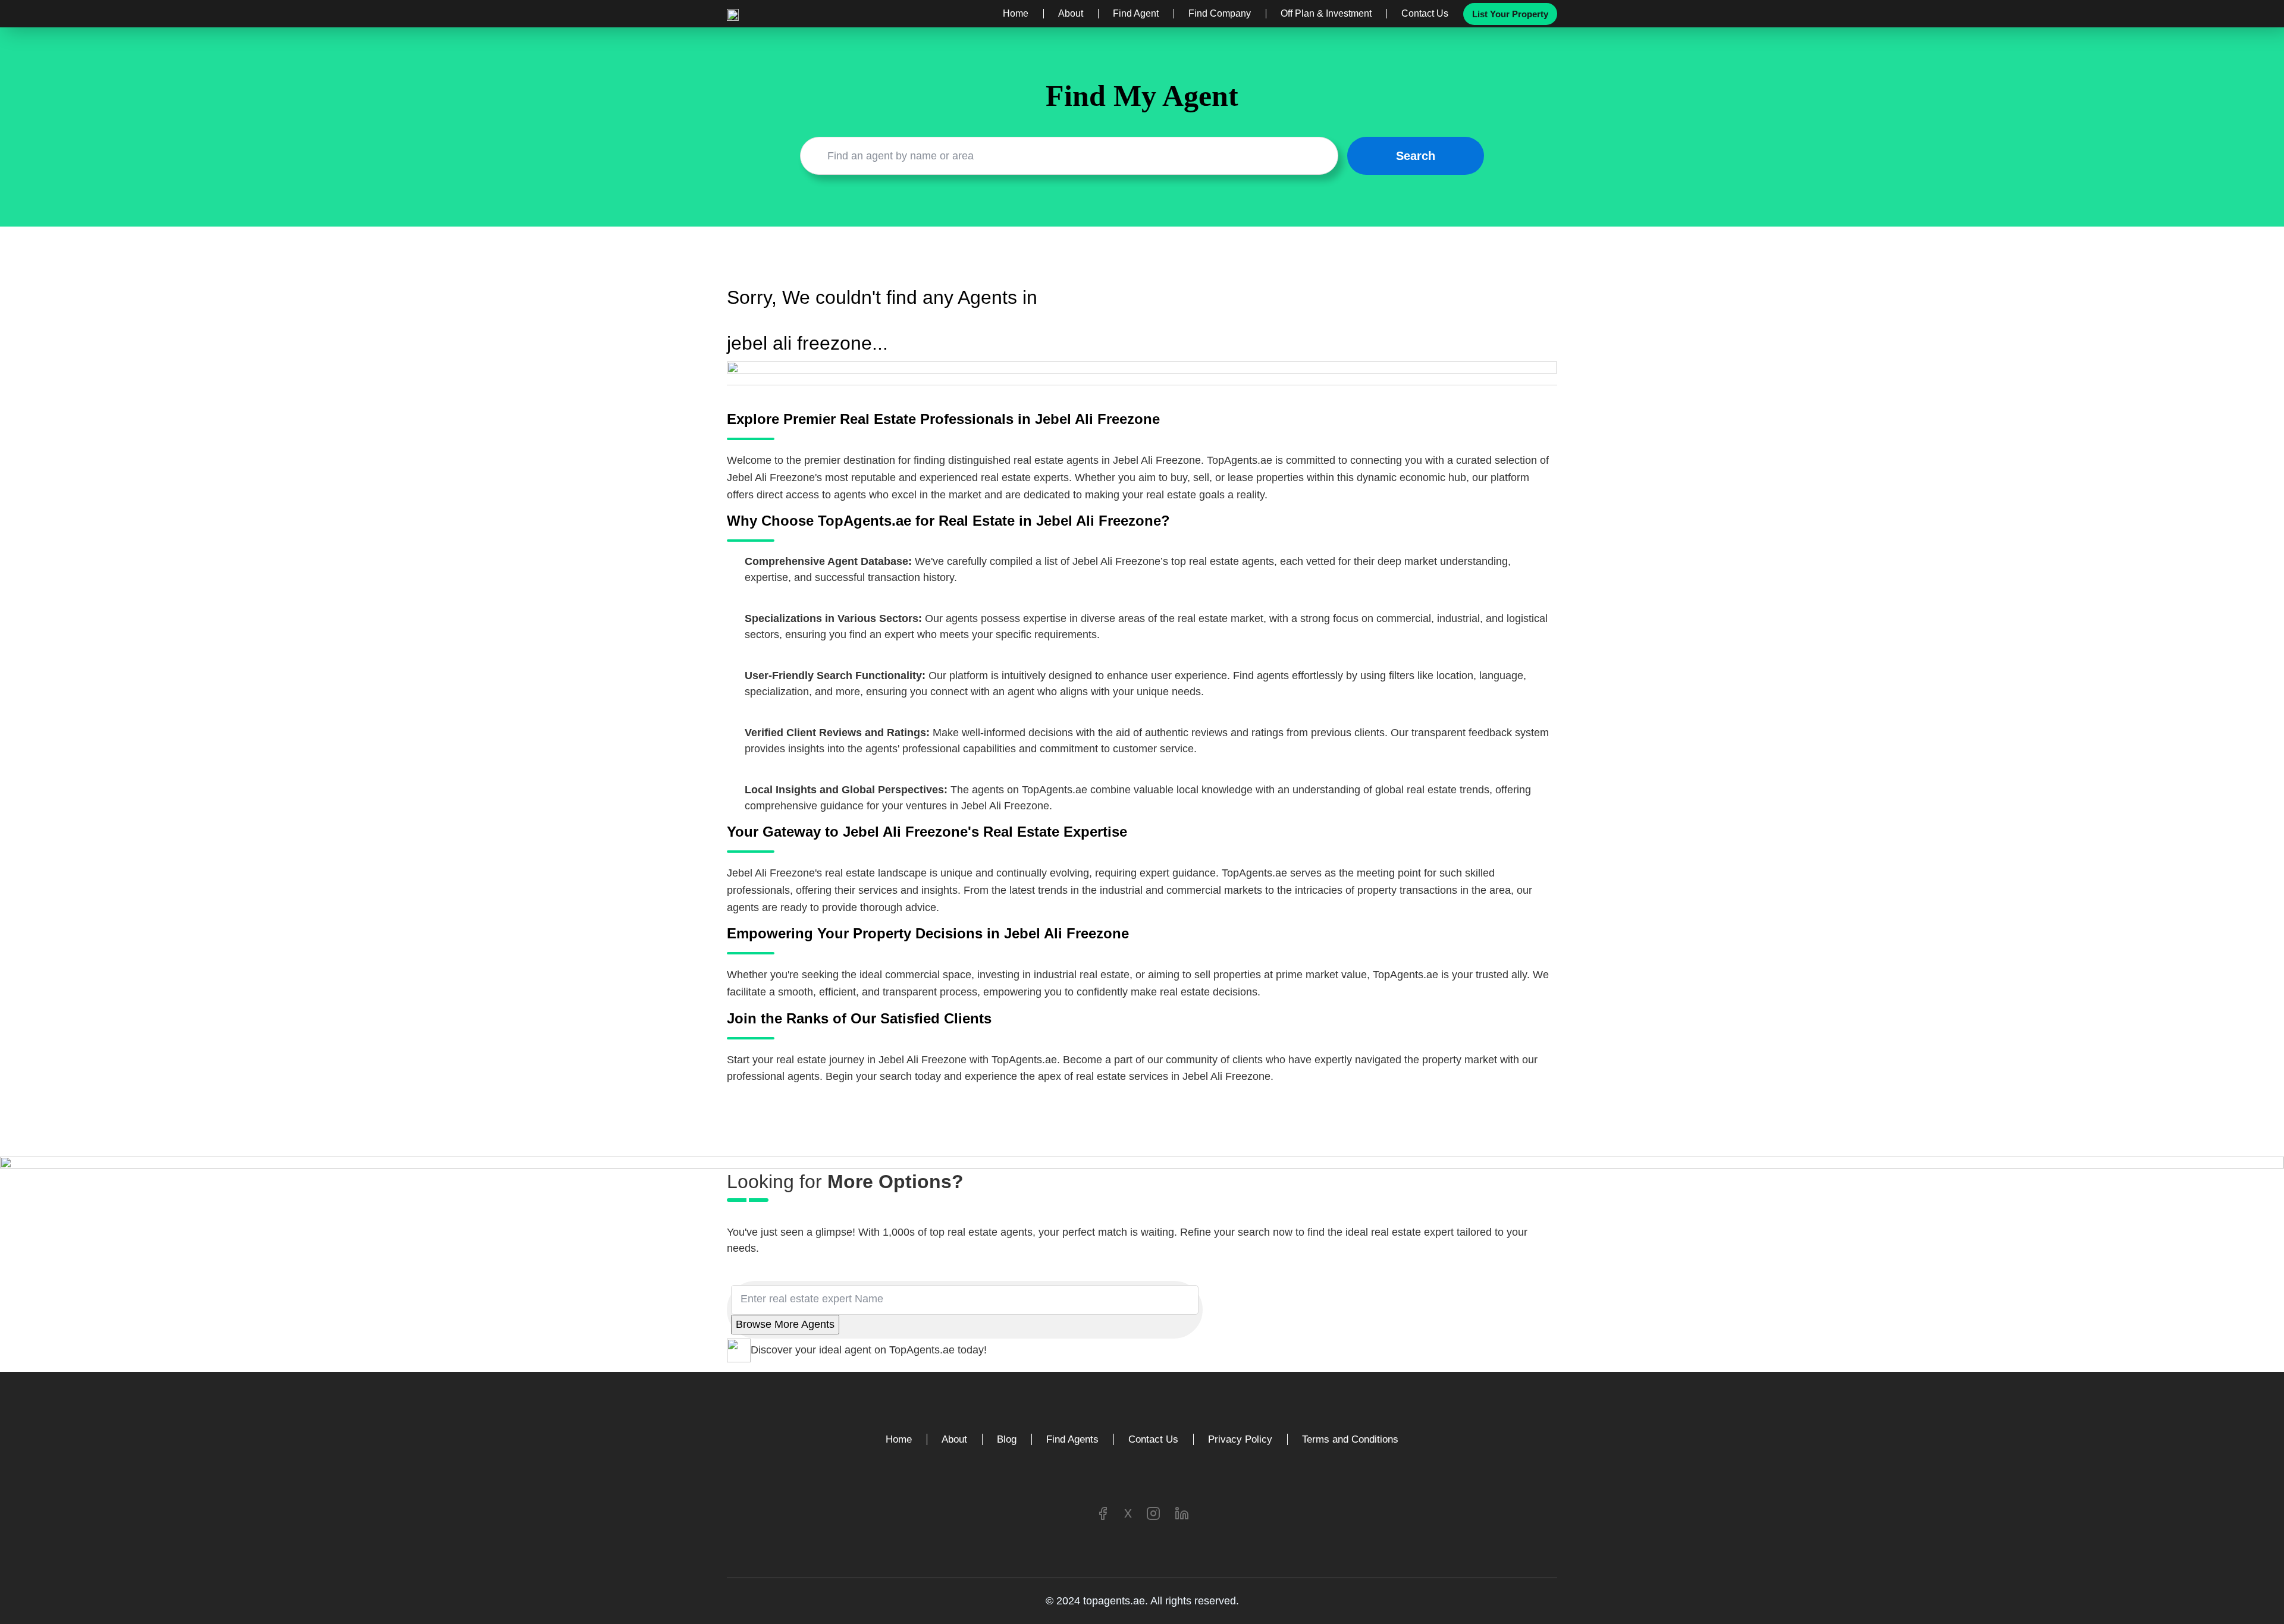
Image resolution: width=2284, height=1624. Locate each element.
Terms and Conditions (1350, 1439)
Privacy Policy (1240, 1439)
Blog (1007, 1439)
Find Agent (1136, 14)
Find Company (1220, 14)
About (1071, 14)
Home (1016, 14)
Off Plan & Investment (1326, 14)
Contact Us (1425, 14)
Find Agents (1072, 1439)
